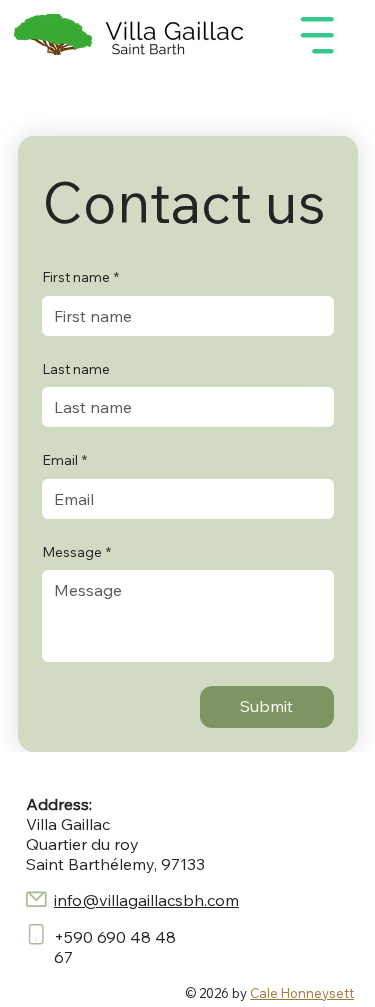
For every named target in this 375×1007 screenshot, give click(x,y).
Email (64, 460)
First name (80, 277)
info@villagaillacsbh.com (146, 900)
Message (76, 552)
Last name (76, 369)
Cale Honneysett (302, 993)
